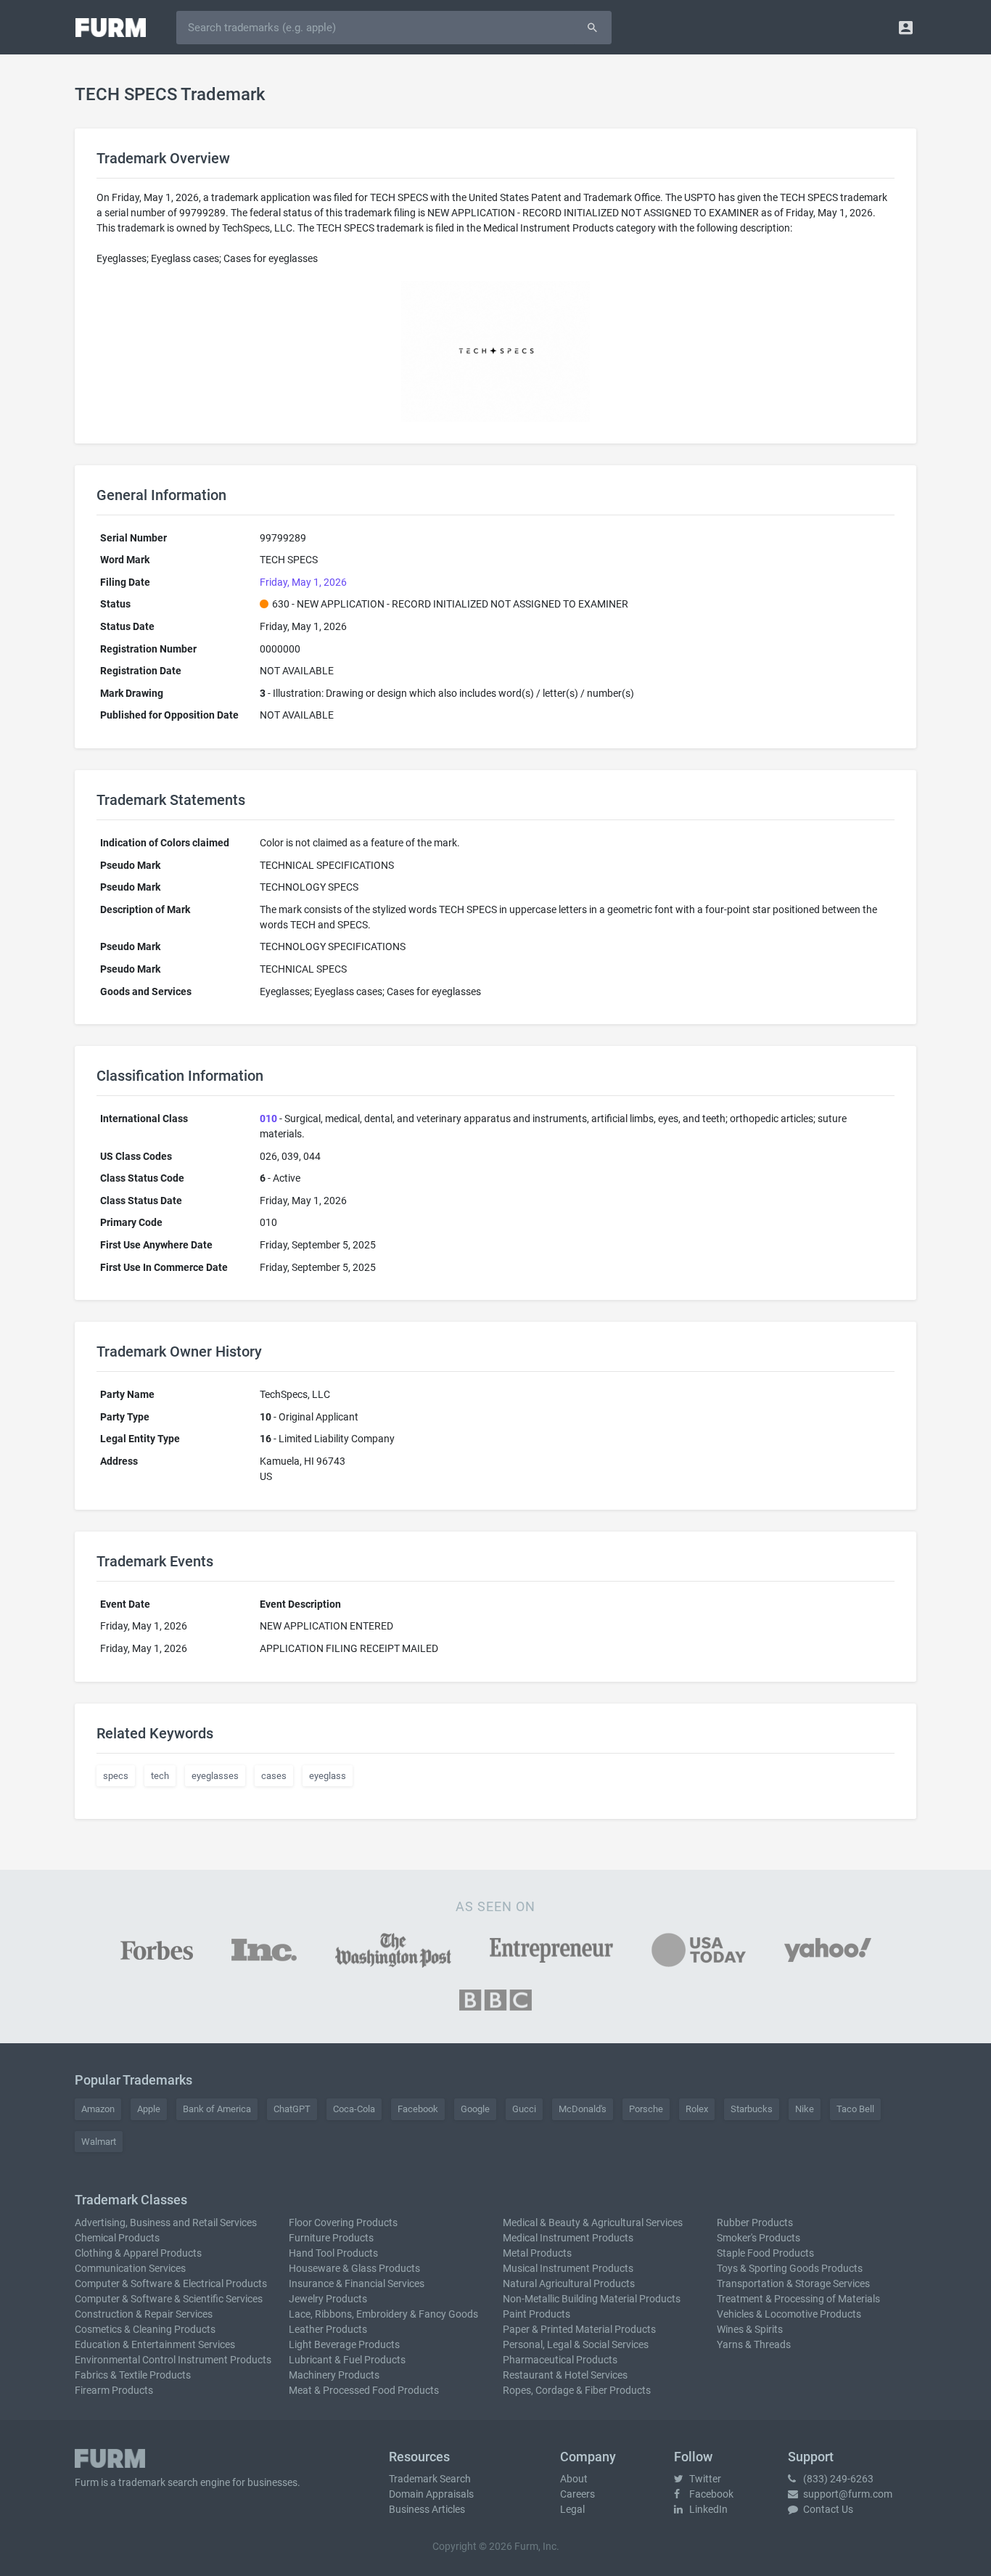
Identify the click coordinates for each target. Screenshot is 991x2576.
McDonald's (583, 2109)
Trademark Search (430, 2479)
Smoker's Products (758, 2238)
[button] (906, 27)
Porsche (646, 2109)
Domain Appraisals (431, 2494)
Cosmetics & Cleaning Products (145, 2329)
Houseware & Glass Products (354, 2268)
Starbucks (752, 2109)
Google (475, 2109)
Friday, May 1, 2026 (303, 582)
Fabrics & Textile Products (133, 2375)
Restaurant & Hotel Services (565, 2375)
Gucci (524, 2109)
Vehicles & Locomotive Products (789, 2314)
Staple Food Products (765, 2253)
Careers (577, 2494)
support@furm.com (847, 2494)
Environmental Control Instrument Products (173, 2360)
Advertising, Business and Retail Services (166, 2223)
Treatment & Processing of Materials (798, 2299)
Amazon (98, 2109)
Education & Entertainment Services (155, 2344)
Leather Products (328, 2329)
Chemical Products (117, 2238)
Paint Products (536, 2314)
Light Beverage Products (344, 2344)
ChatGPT (292, 2109)
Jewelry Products (328, 2299)
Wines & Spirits (750, 2329)
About (574, 2479)
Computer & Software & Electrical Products (171, 2283)
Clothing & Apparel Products (138, 2253)
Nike (805, 2109)
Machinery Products (334, 2375)
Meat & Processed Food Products (364, 2390)
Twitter (704, 2479)
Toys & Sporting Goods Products (790, 2268)
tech (160, 1776)
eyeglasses (215, 1776)
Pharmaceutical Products (560, 2360)
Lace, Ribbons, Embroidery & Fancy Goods (383, 2314)
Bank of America (217, 2109)
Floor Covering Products (343, 2223)
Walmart (99, 2142)
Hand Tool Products (333, 2253)
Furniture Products (331, 2238)
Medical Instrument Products (568, 2238)
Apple (149, 2109)
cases (274, 1776)
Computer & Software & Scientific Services (169, 2299)
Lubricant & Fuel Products (347, 2360)
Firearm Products (114, 2390)
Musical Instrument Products (568, 2268)
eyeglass (328, 1776)
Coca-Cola (354, 2109)
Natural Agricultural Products (569, 2283)
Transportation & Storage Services (793, 2283)
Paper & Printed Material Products (579, 2329)
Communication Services (130, 2268)
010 (268, 1119)
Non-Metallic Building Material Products (592, 2299)
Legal (572, 2509)
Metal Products (537, 2253)
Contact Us (827, 2509)
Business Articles (427, 2509)
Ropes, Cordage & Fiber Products (577, 2390)
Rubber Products (755, 2223)
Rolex (697, 2109)
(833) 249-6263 (837, 2479)
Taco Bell (855, 2109)
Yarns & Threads (754, 2344)
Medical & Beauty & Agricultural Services (593, 2223)
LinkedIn (707, 2509)
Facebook (418, 2109)
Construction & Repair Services (144, 2314)
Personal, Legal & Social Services (576, 2344)
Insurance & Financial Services (357, 2283)
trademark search (158, 2482)
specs (116, 1776)
